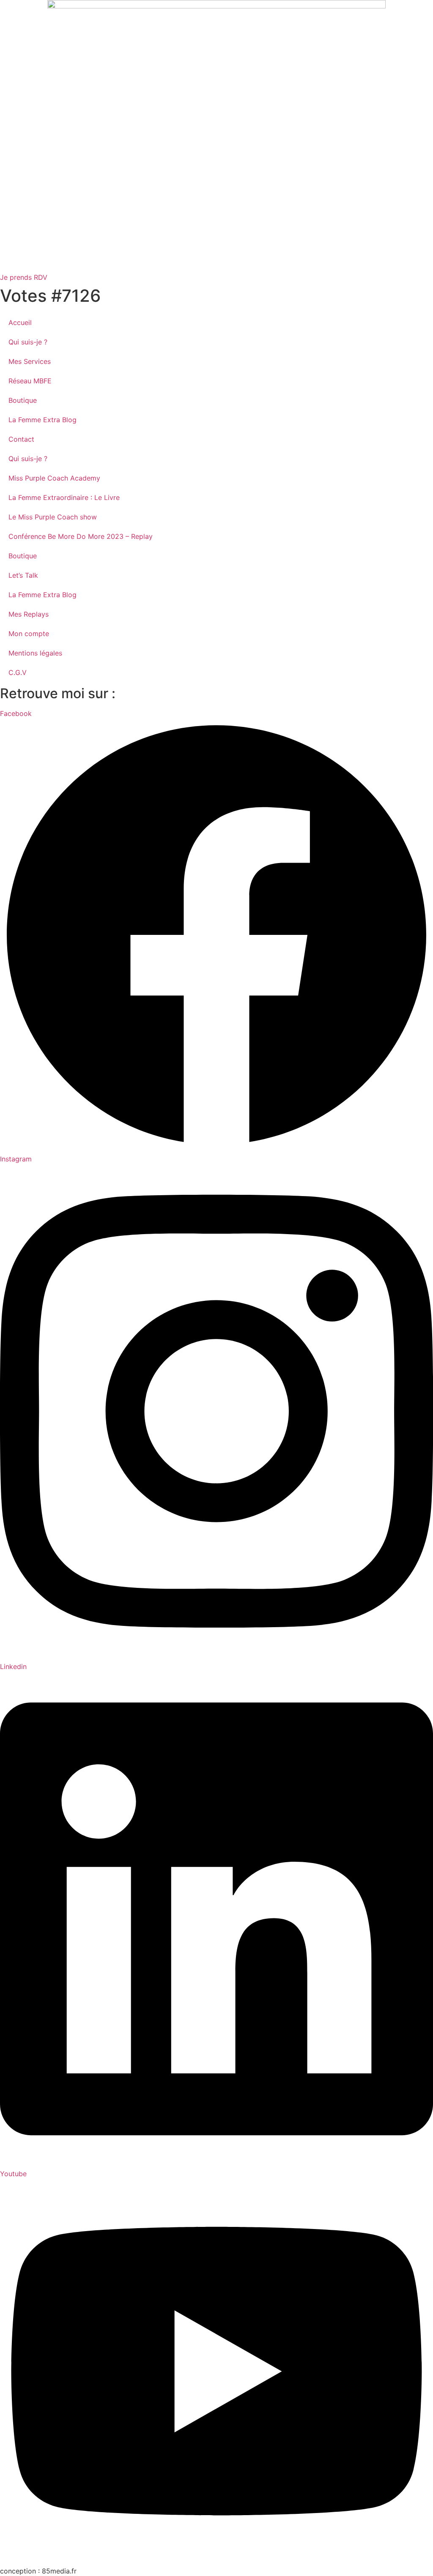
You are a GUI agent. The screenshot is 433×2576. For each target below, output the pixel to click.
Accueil (20, 322)
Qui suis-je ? (28, 342)
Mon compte (29, 634)
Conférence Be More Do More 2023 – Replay (81, 536)
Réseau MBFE (30, 381)
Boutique (23, 400)
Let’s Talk (23, 575)
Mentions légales (35, 653)
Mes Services (30, 361)
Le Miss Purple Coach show (53, 517)
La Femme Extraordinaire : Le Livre (64, 497)
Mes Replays (29, 614)
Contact (21, 439)
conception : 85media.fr (38, 2571)
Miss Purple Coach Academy (54, 478)
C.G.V (18, 672)
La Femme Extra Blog (42, 420)
